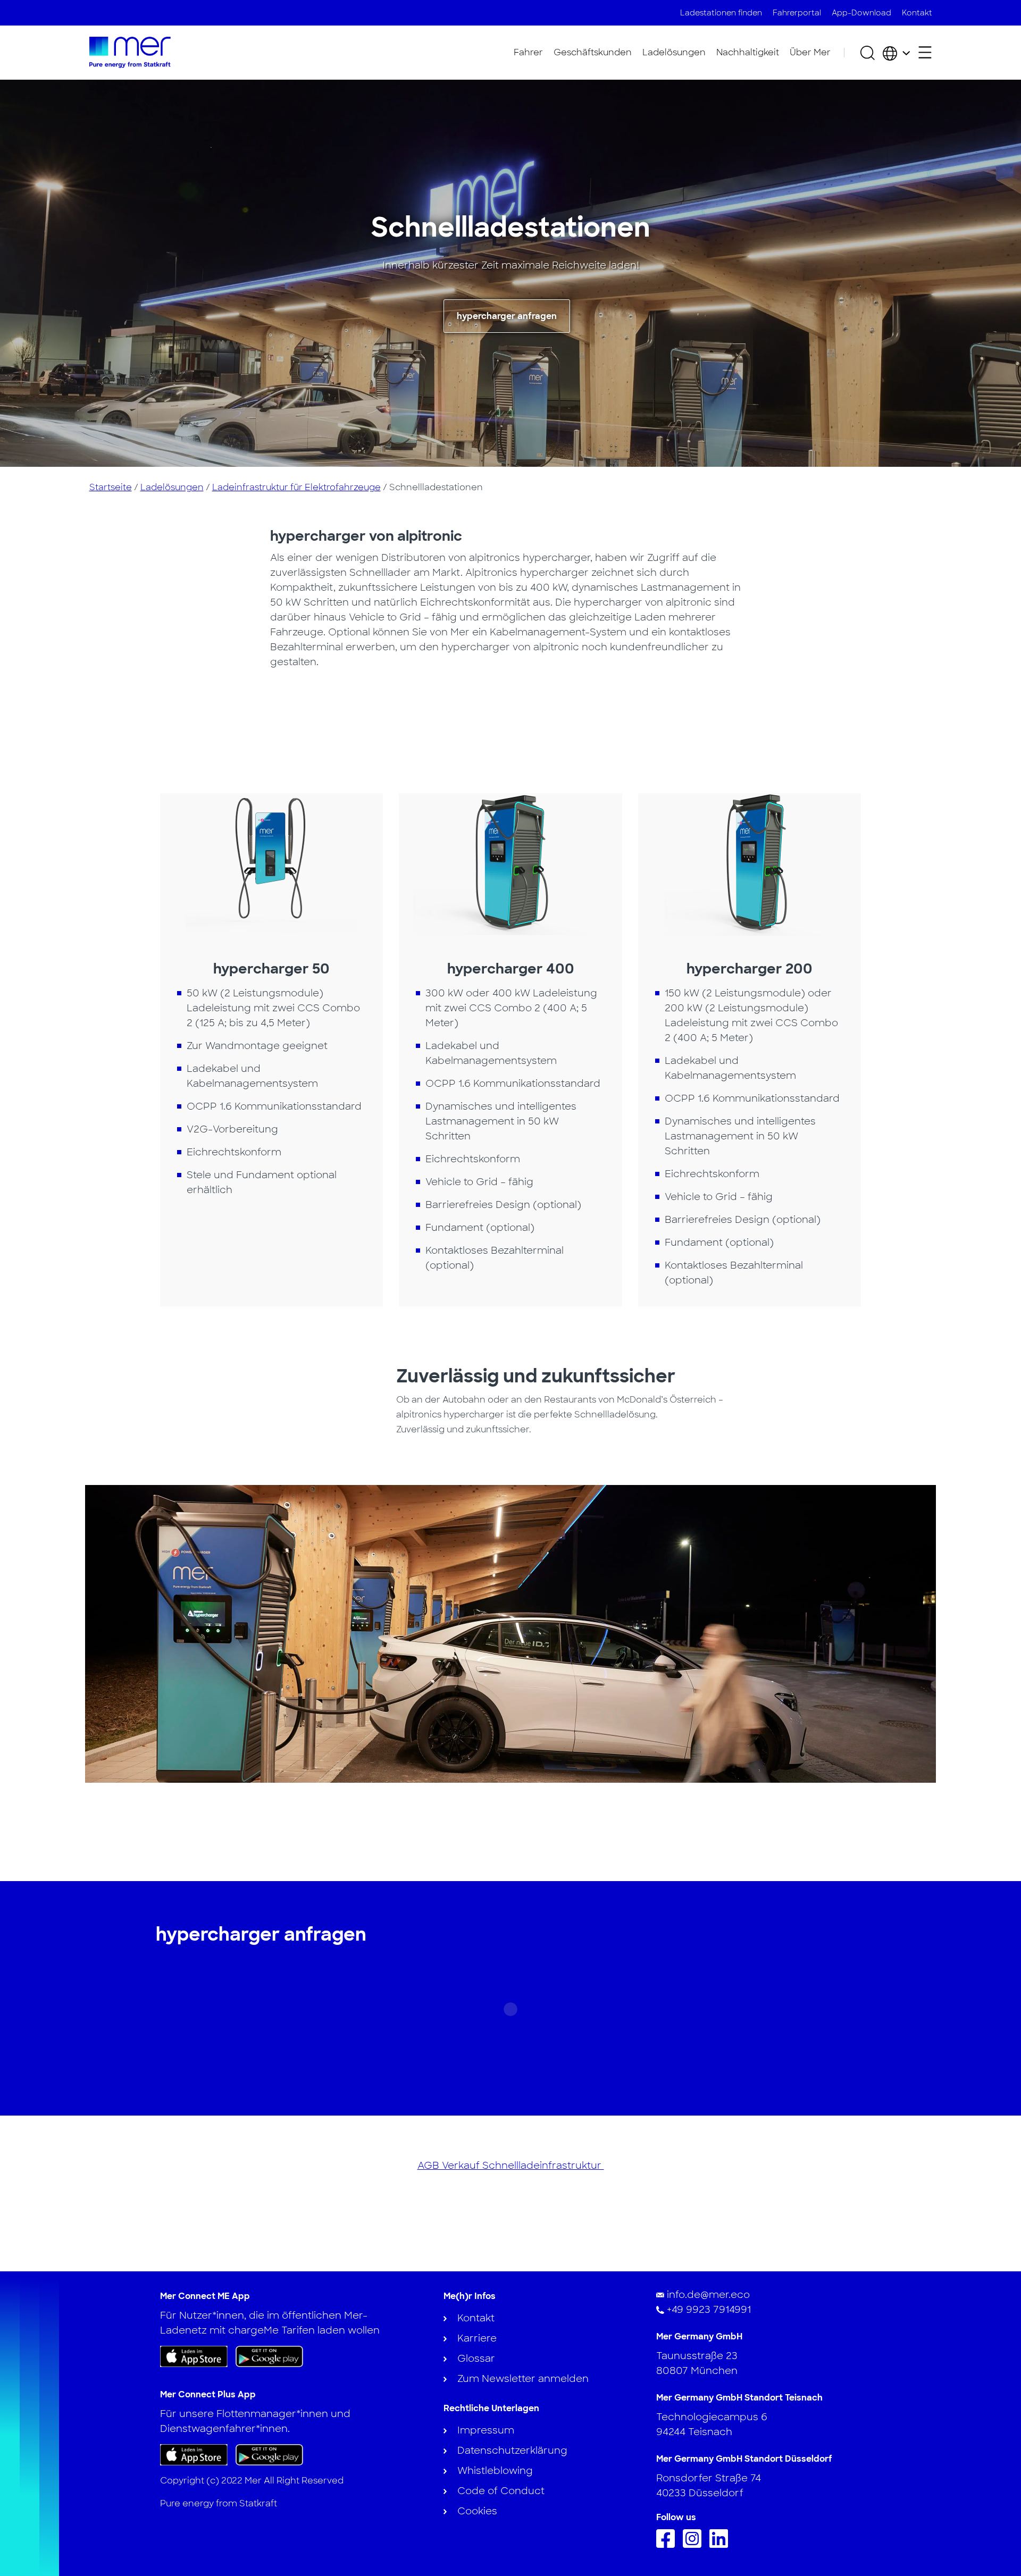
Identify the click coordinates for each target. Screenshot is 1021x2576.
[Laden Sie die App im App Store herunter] (194, 2356)
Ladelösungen (674, 52)
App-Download (861, 13)
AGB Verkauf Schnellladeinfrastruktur (511, 2166)
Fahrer (528, 52)
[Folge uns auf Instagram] (695, 2545)
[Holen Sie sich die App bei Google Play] (269, 2356)
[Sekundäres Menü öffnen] (925, 52)
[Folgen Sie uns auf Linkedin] (721, 2545)
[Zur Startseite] (130, 52)
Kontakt (917, 13)
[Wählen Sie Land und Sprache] (896, 53)
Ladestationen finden (721, 13)
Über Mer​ (810, 52)
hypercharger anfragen (507, 316)
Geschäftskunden (593, 52)
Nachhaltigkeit (748, 52)
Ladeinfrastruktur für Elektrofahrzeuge (296, 487)
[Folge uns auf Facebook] (668, 2545)
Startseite (111, 487)
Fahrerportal (797, 13)
